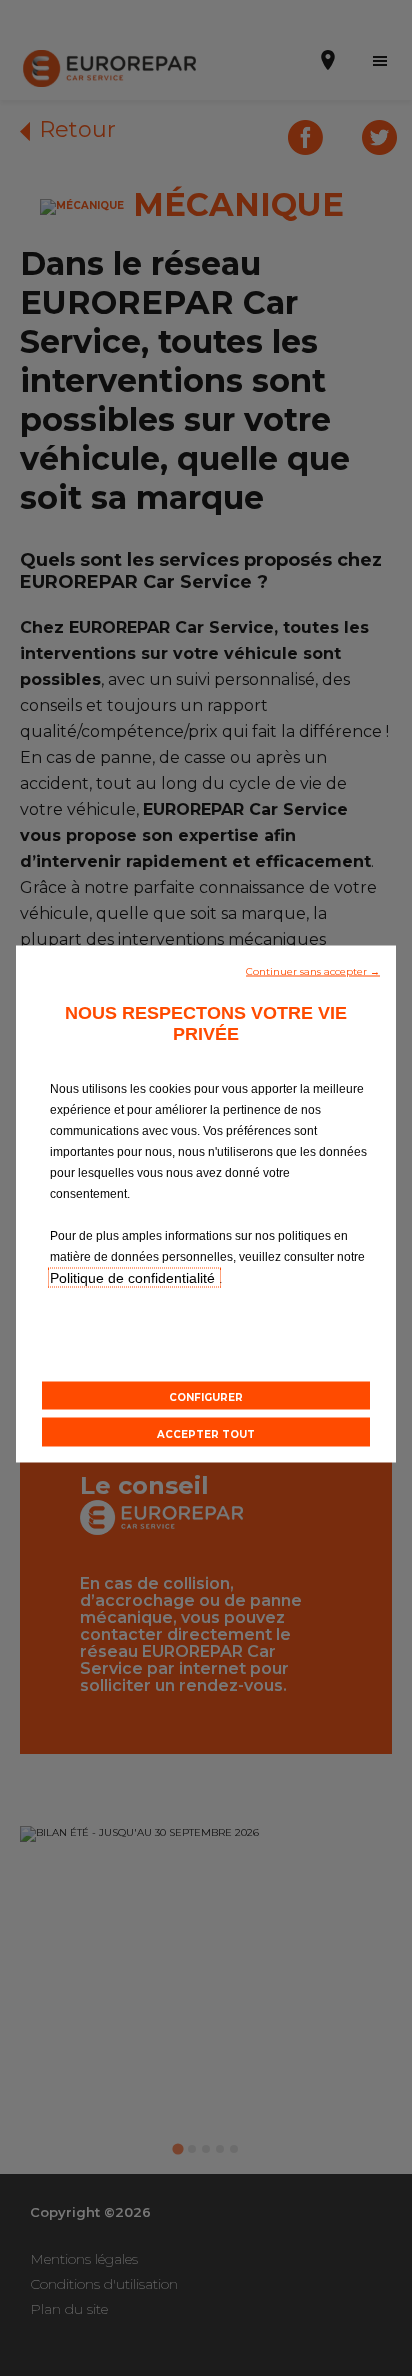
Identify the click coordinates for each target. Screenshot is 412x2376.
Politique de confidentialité (134, 1278)
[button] (313, 970)
